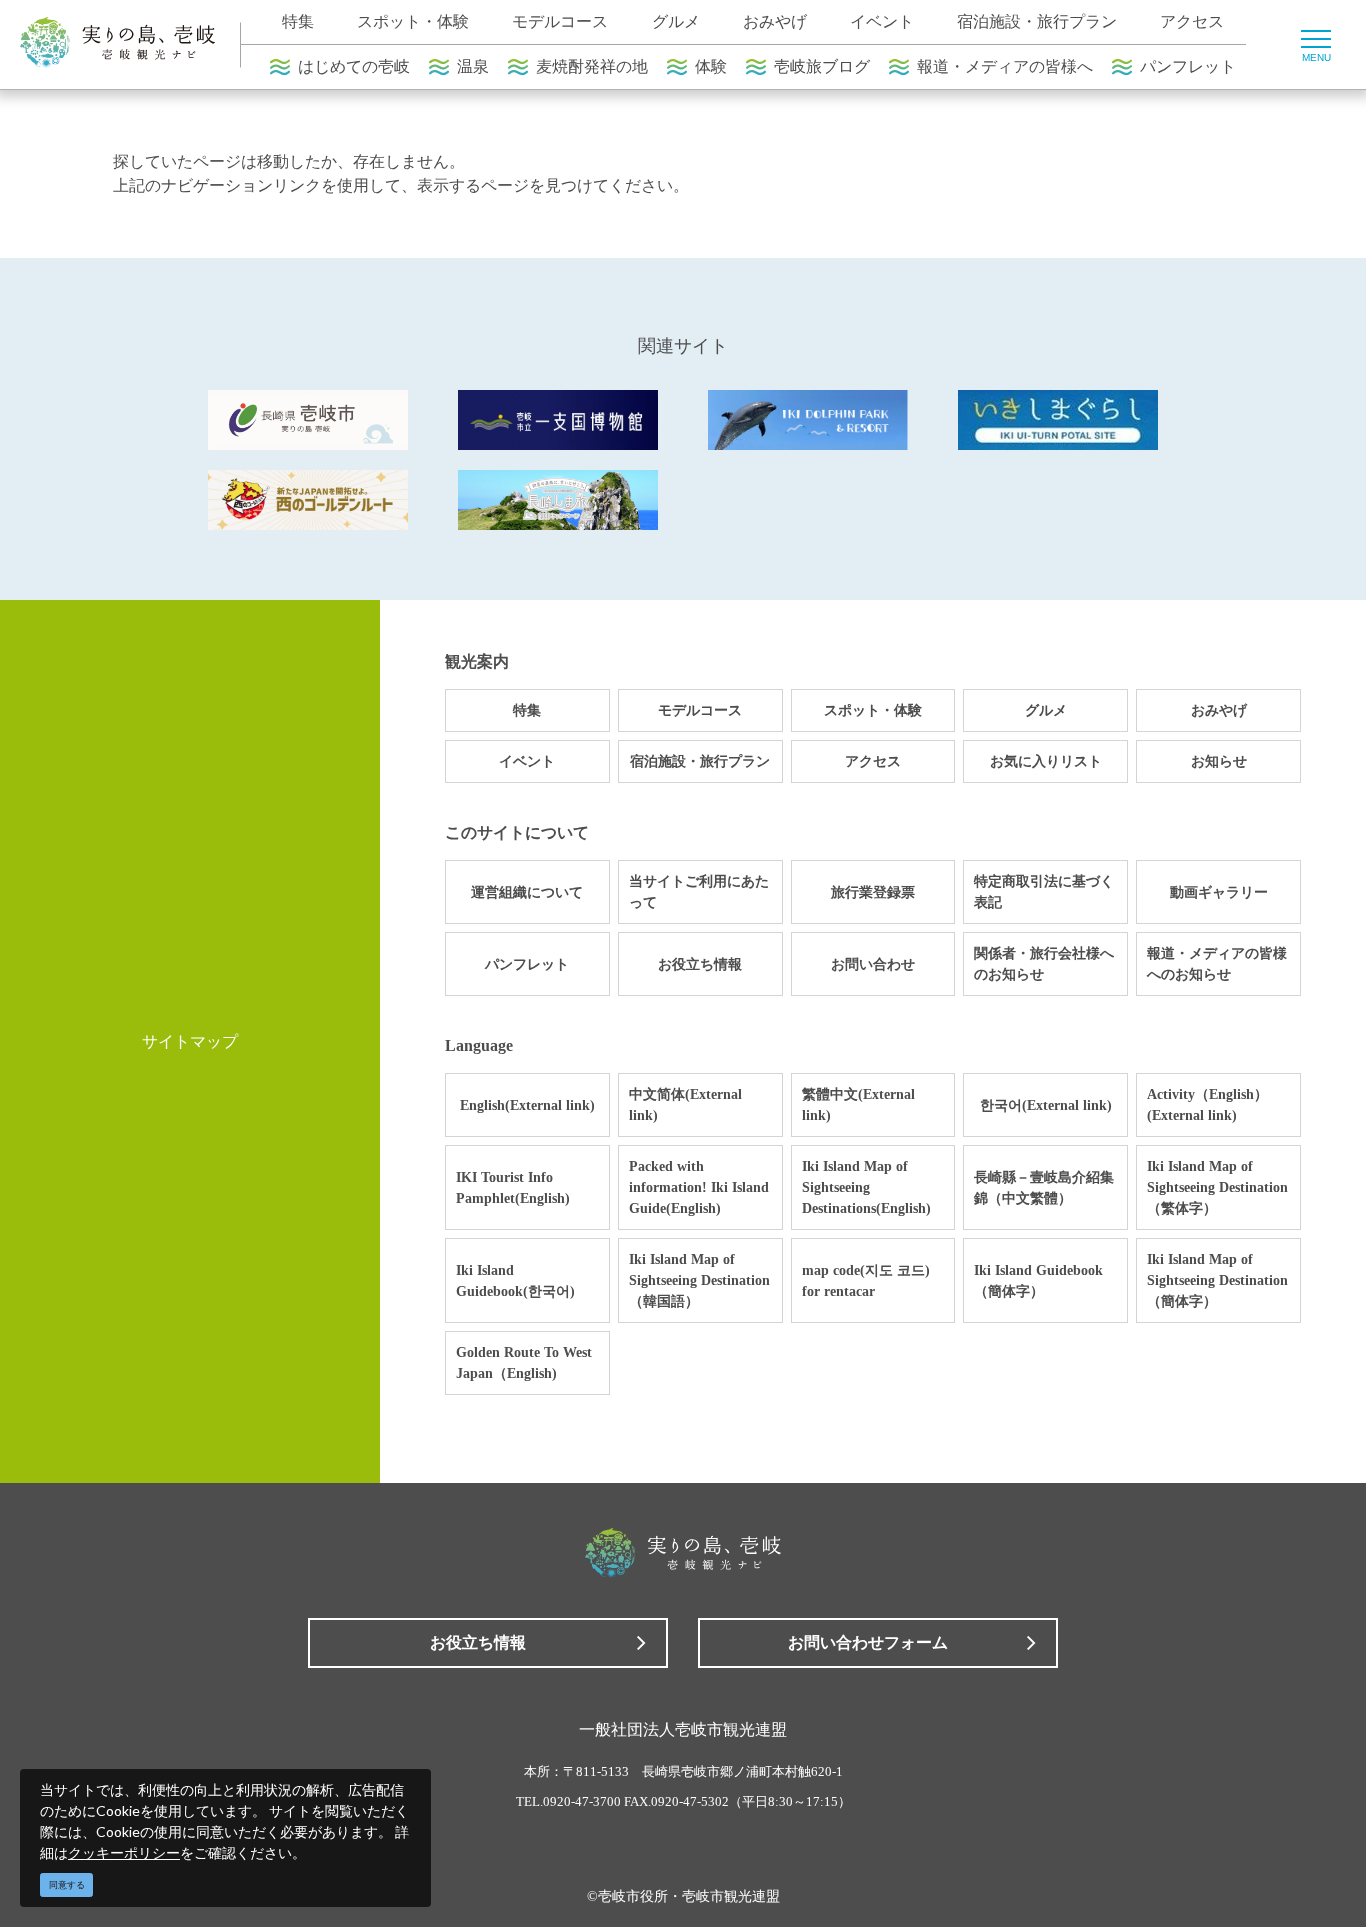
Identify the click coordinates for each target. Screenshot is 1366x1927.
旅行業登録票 (873, 892)
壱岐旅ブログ (822, 66)
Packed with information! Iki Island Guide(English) (699, 1187)
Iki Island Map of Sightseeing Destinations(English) (866, 1187)
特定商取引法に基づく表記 (1044, 892)
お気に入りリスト (1046, 761)
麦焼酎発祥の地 (592, 66)
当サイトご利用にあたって (699, 892)
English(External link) (527, 1105)
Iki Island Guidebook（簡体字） (1038, 1281)
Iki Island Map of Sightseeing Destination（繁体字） (1217, 1187)
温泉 (473, 66)
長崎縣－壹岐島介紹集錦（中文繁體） (1044, 1188)
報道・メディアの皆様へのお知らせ (1217, 964)
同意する (67, 1885)
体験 (711, 66)
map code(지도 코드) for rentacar (866, 1281)
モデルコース (560, 21)
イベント (882, 21)
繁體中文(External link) (858, 1105)
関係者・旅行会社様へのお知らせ (1044, 964)
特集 (298, 21)
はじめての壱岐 (354, 66)
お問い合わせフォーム (868, 1642)
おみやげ (775, 21)
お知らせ (1219, 761)
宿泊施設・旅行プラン (1037, 21)
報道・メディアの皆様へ (1005, 66)
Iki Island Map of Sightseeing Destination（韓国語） (699, 1280)
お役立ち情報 (700, 964)
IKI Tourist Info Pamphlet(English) (513, 1188)
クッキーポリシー (124, 1852)
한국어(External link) (1046, 1105)
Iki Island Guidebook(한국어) (515, 1281)
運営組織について (527, 892)
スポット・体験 (413, 21)
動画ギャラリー (1219, 892)
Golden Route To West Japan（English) (524, 1363)
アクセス (1192, 21)
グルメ (676, 21)
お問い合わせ (873, 964)
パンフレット (1188, 66)
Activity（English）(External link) (1207, 1105)
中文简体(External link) (685, 1105)
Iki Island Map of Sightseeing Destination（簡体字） (1217, 1280)
